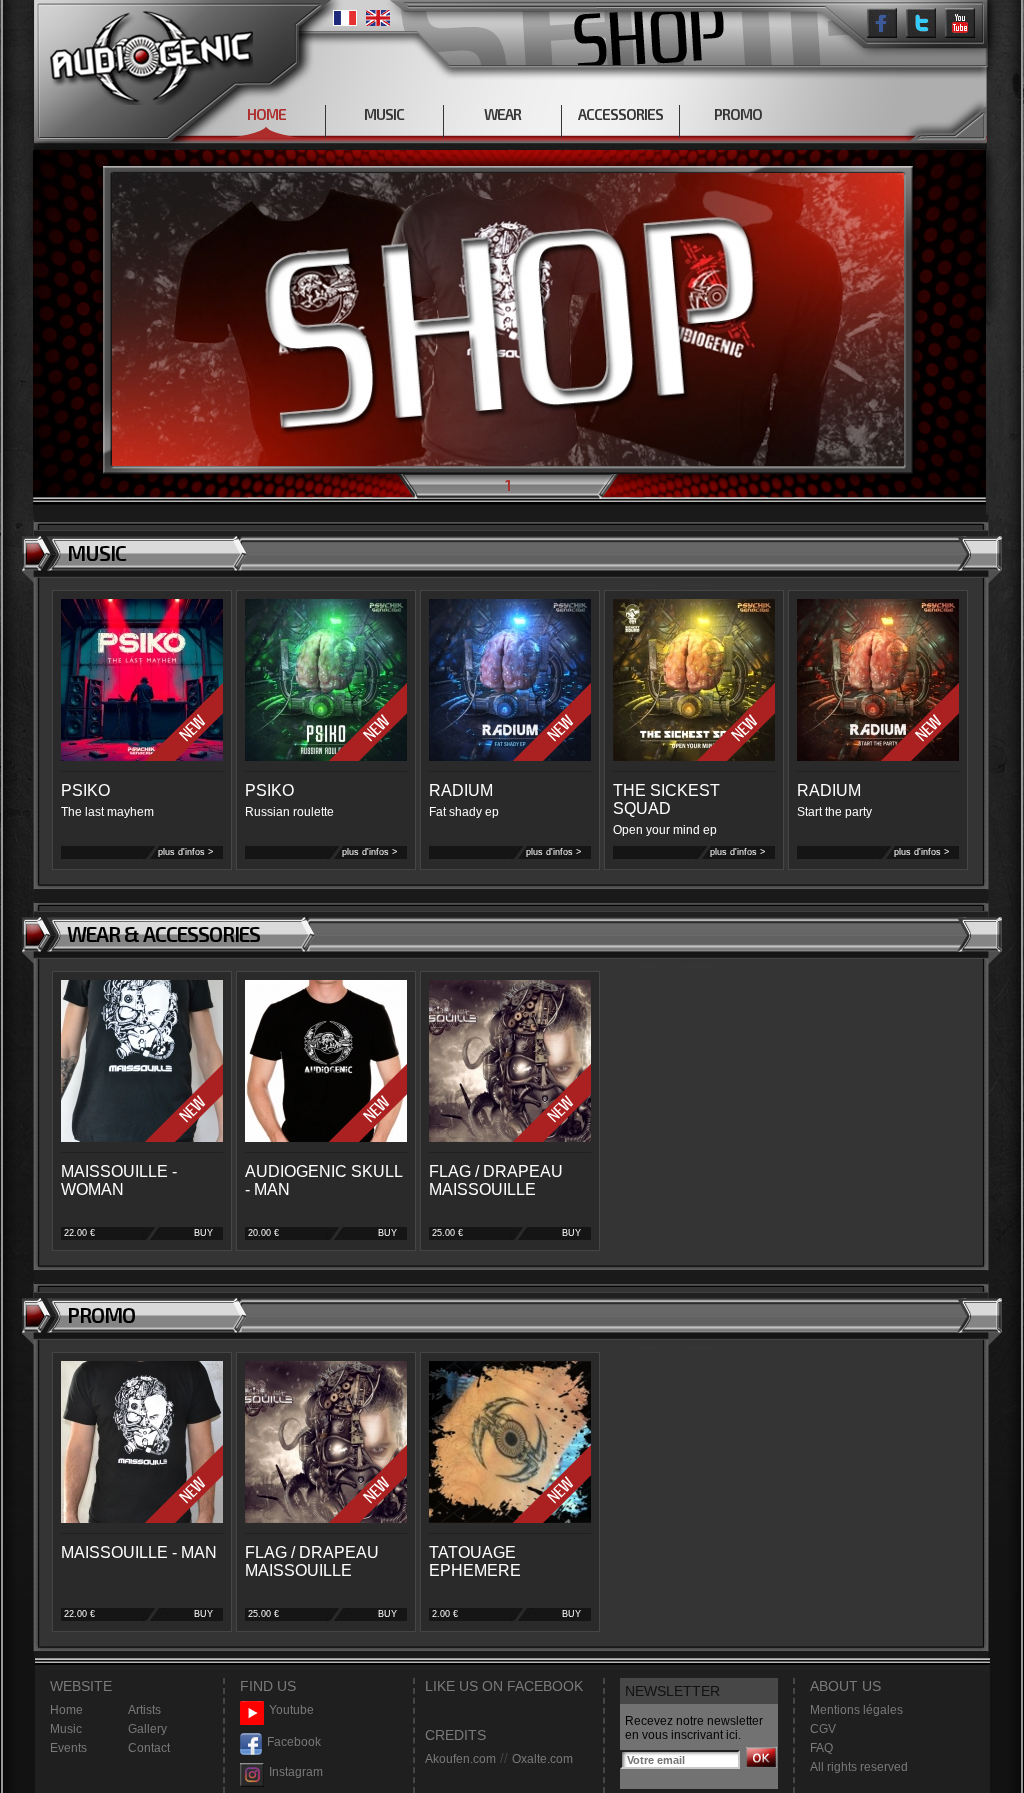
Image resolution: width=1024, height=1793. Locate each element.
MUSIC (384, 114)
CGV (823, 1729)
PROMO (738, 114)
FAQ (821, 1748)
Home (66, 1710)
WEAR (502, 114)
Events (68, 1748)
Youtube (291, 1710)
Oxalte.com (542, 1759)
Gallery (147, 1729)
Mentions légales (856, 1710)
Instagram (296, 1772)
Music (66, 1729)
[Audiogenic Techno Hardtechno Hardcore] (147, 52)
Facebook (294, 1742)
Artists (144, 1710)
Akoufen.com (460, 1759)
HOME (266, 114)
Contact (149, 1748)
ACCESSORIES (620, 114)
